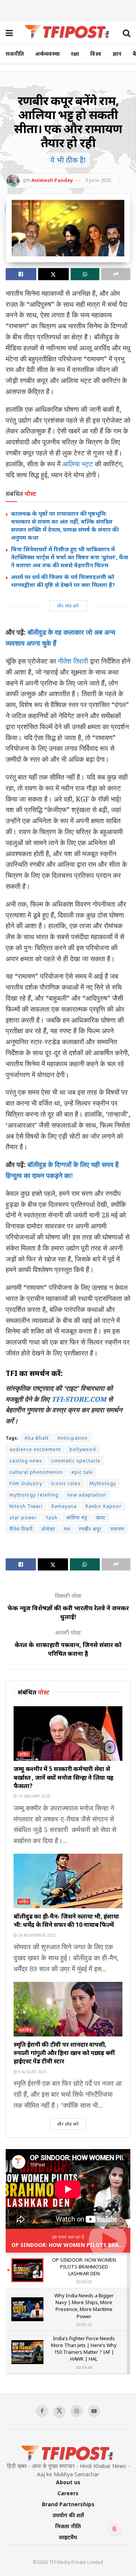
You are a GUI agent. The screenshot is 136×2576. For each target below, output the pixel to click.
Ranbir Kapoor (104, 1506)
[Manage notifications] (114, 2529)
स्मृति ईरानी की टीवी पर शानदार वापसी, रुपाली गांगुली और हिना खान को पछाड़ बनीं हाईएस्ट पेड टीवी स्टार (64, 2053)
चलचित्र (25, 2030)
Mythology (103, 1483)
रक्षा (75, 54)
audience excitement (35, 1449)
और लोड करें (68, 606)
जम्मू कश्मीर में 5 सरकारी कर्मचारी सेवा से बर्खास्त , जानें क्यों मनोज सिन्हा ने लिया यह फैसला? (63, 1777)
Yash (52, 1518)
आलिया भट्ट (78, 464)
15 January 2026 (34, 1796)
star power (23, 1518)
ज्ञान (117, 54)
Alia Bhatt (37, 1438)
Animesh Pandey (52, 180)
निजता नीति (68, 2526)
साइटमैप (68, 2537)
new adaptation (87, 1495)
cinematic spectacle (76, 1461)
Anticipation (73, 1438)
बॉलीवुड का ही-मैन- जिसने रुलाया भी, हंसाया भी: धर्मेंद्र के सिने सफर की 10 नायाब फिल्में (66, 1920)
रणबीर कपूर (90, 1529)
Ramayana (64, 1506)
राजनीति (15, 54)
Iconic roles (66, 1483)
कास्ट (101, 1518)
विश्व (96, 54)
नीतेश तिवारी (72, 661)
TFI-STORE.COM (79, 1399)
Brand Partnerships (68, 2504)
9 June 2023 (98, 180)
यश (67, 1529)
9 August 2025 (32, 2072)
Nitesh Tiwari (26, 1506)
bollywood (83, 1449)
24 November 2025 (36, 1935)
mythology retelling (34, 1495)
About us (68, 2482)
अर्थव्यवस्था (47, 54)
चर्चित (24, 1754)
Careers (68, 2493)
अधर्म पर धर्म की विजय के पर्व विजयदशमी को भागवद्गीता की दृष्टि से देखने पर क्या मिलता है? (63, 581)
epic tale (82, 1472)
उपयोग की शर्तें (68, 2515)
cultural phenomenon (36, 1472)
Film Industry (26, 1483)
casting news (26, 1461)
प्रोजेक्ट (48, 1529)
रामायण (117, 1529)
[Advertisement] (68, 9)
